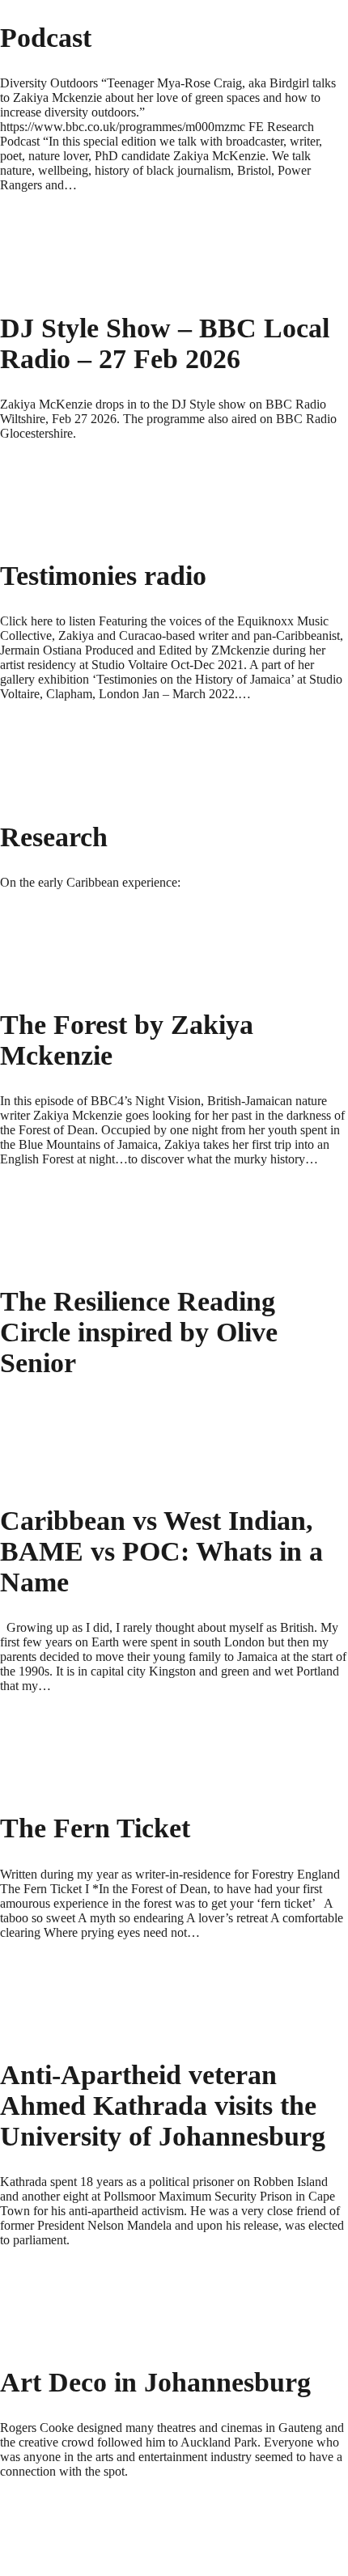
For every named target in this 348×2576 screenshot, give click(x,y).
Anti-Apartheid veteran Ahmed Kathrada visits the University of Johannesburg (163, 2106)
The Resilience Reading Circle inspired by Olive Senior (139, 1332)
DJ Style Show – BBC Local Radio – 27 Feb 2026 (165, 343)
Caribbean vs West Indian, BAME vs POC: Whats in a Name (161, 1551)
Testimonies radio (103, 576)
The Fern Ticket (95, 1828)
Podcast (46, 38)
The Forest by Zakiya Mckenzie (127, 1040)
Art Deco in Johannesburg (155, 2382)
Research (54, 837)
